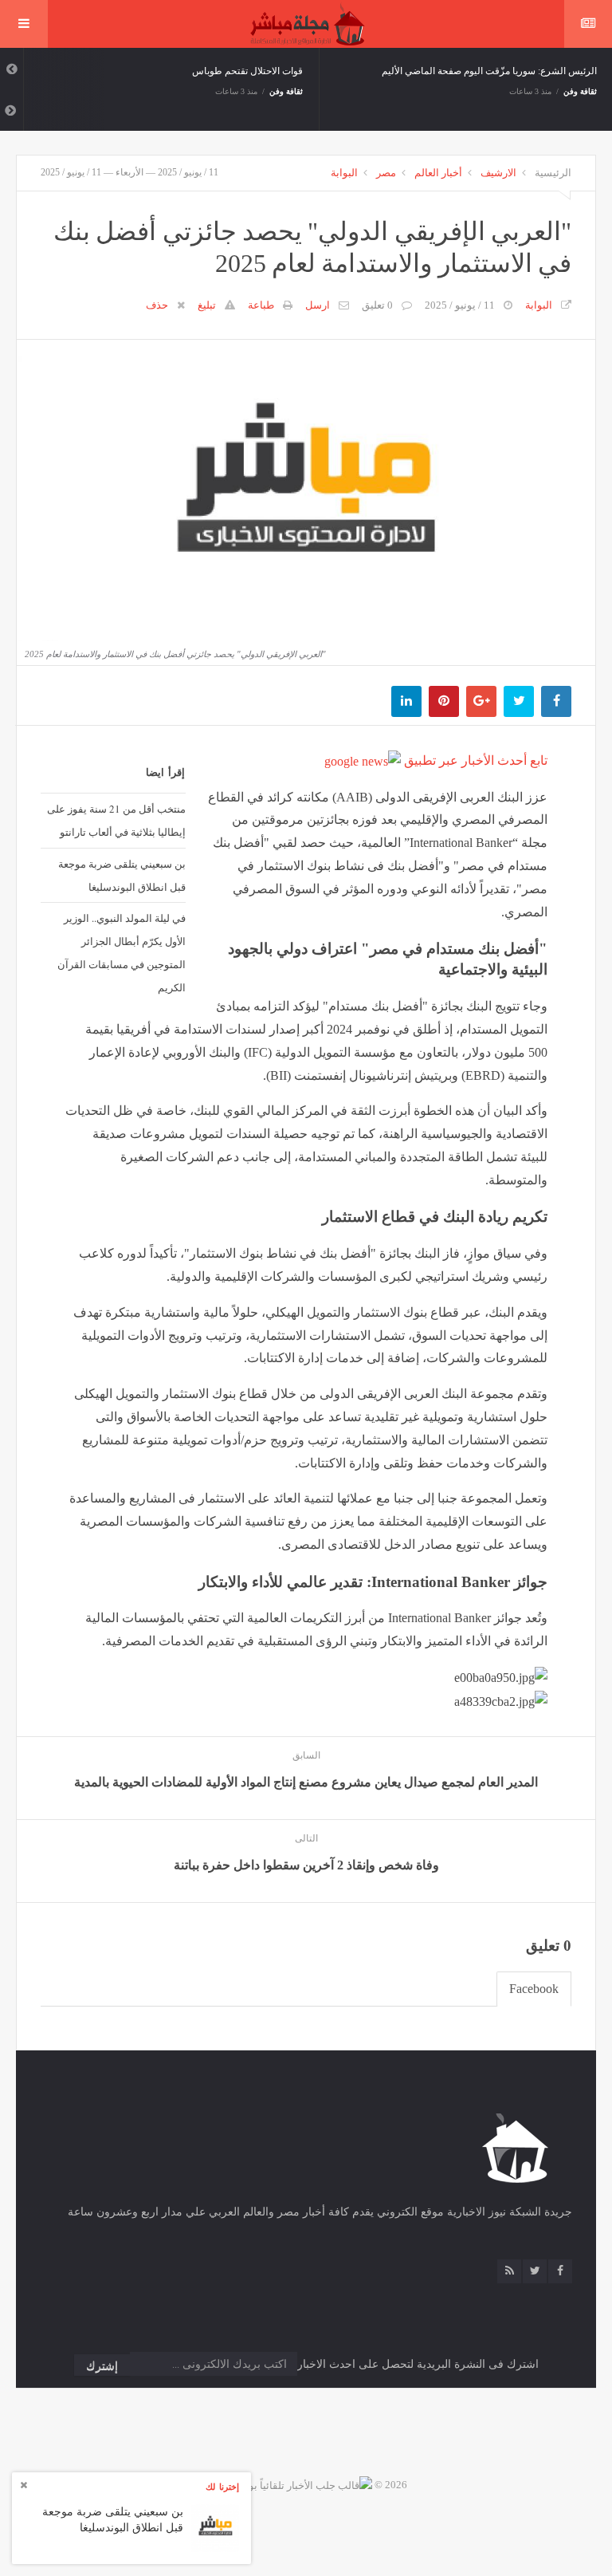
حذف (157, 305)
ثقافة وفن (286, 91)
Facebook (534, 1989)
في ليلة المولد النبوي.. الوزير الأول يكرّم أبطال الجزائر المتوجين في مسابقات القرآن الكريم (122, 952)
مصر (386, 173)
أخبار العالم (438, 173)
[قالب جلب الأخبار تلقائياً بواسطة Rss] (288, 2485)
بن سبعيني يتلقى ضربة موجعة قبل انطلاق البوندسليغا (122, 875)
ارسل (318, 305)
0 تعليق (377, 305)
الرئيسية (553, 173)
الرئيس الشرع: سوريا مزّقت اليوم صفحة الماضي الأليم (489, 71)
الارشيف (498, 173)
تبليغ (207, 305)
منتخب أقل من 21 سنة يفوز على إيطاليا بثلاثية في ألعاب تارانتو (116, 820)
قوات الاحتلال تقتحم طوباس (247, 71)
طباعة (261, 305)
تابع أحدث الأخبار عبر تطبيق (474, 760)
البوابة (344, 173)
